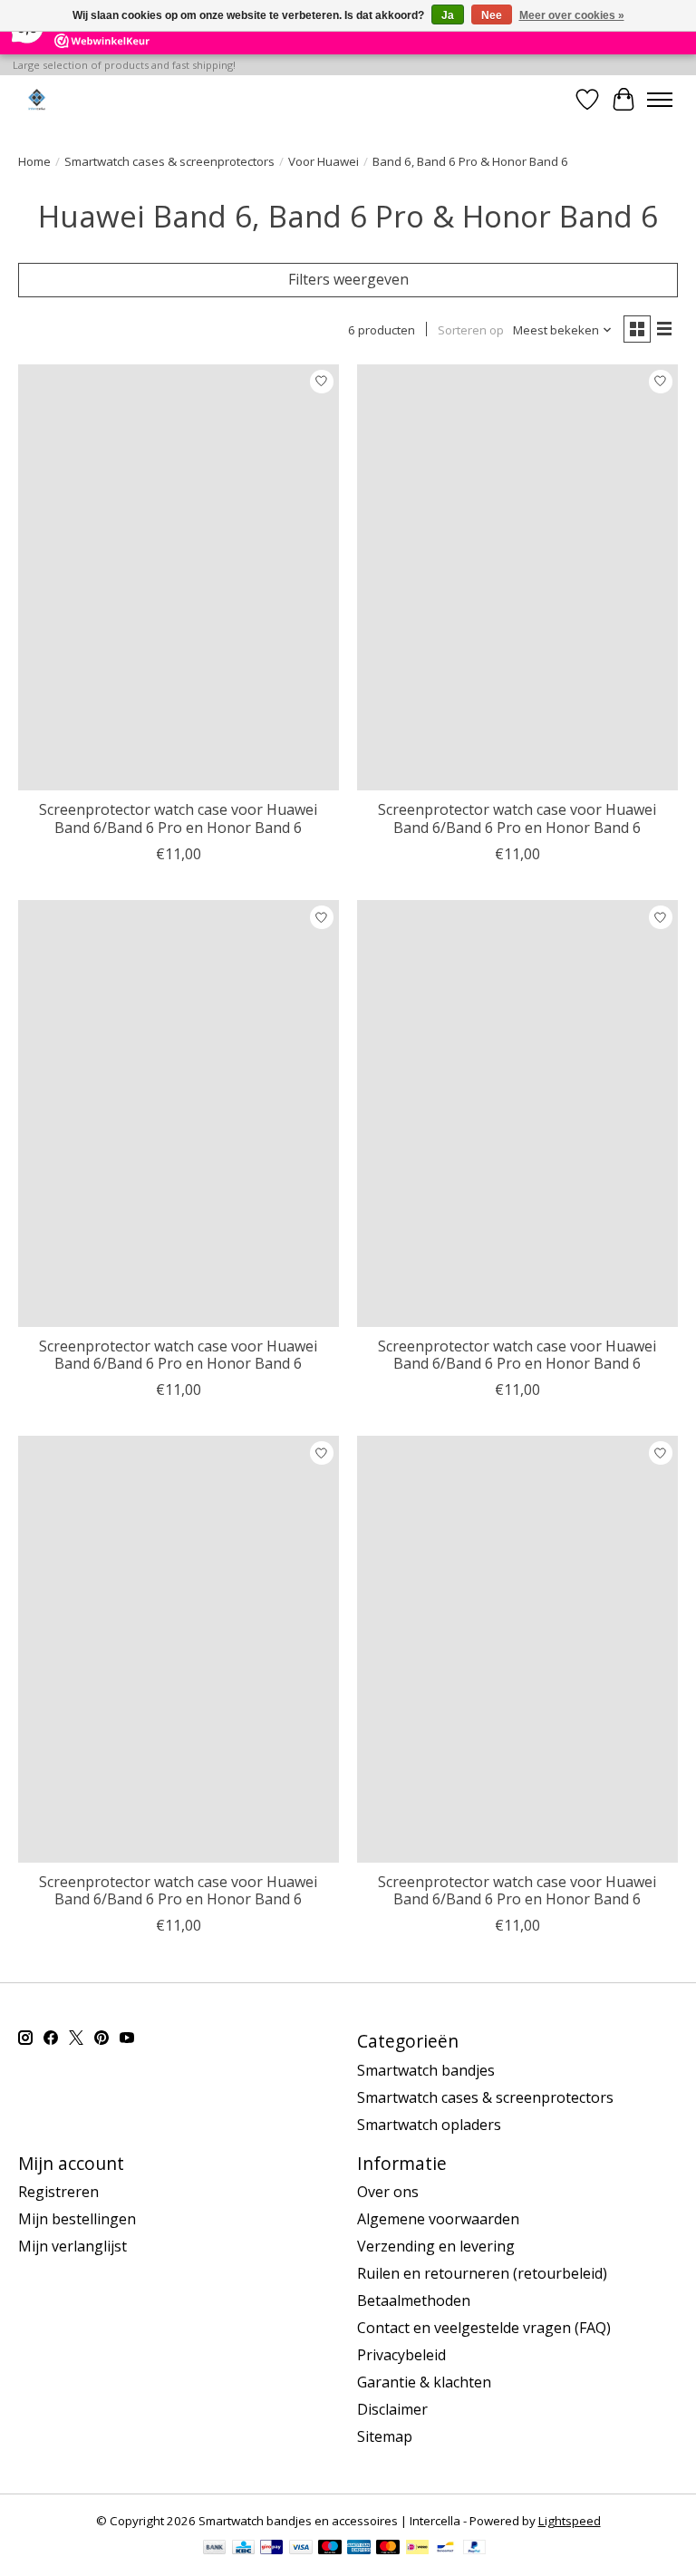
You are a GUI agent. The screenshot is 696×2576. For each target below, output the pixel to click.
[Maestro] (330, 2549)
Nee (492, 15)
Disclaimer (392, 2409)
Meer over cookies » (572, 15)
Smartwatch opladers (429, 2125)
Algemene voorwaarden (438, 2219)
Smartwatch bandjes (426, 2070)
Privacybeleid (401, 2355)
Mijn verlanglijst (72, 2246)
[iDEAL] (417, 2549)
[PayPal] (475, 2549)
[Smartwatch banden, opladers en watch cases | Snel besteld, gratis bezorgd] (37, 99)
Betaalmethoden (414, 2300)
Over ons (388, 2192)
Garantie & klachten (424, 2382)
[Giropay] (271, 2549)
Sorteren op (471, 330)
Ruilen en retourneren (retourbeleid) (482, 2273)
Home (34, 161)
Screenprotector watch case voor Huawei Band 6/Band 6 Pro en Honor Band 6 (178, 818)
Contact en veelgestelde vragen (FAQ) (484, 2328)
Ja (448, 15)
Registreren (58, 2192)
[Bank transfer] (215, 2549)
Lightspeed (570, 2521)
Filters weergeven (348, 279)
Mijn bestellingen (77, 2219)
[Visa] (301, 2549)
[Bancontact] (445, 2549)
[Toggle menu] (660, 100)
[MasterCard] (388, 2549)
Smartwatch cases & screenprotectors (169, 161)
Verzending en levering (436, 2246)
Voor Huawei (324, 161)
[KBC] (243, 2549)
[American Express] (359, 2549)
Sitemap (385, 2436)
